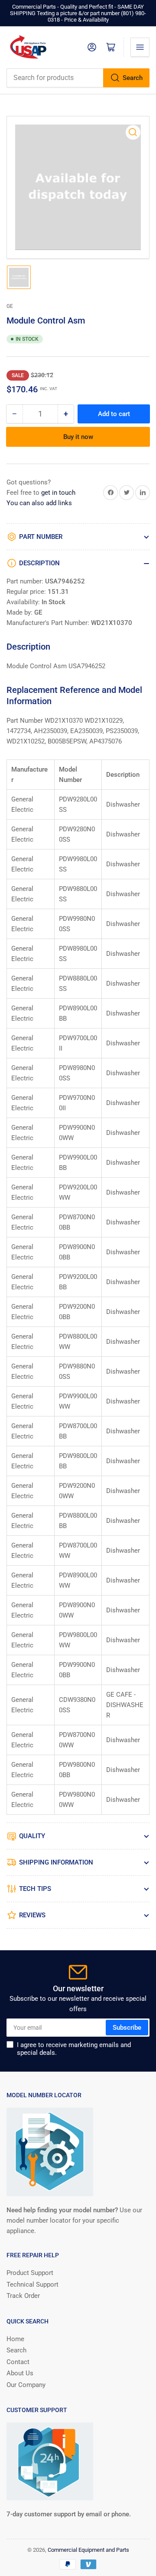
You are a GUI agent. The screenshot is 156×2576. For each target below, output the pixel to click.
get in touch (58, 493)
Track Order (23, 2296)
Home (15, 2339)
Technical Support (32, 2284)
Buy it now (78, 437)
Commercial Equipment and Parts (88, 2550)
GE (10, 306)
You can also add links (39, 503)
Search (133, 78)
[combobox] (78, 78)
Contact (18, 2362)
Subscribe (127, 2028)
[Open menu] (140, 47)
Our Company (26, 2385)
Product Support (30, 2273)
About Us (20, 2373)
